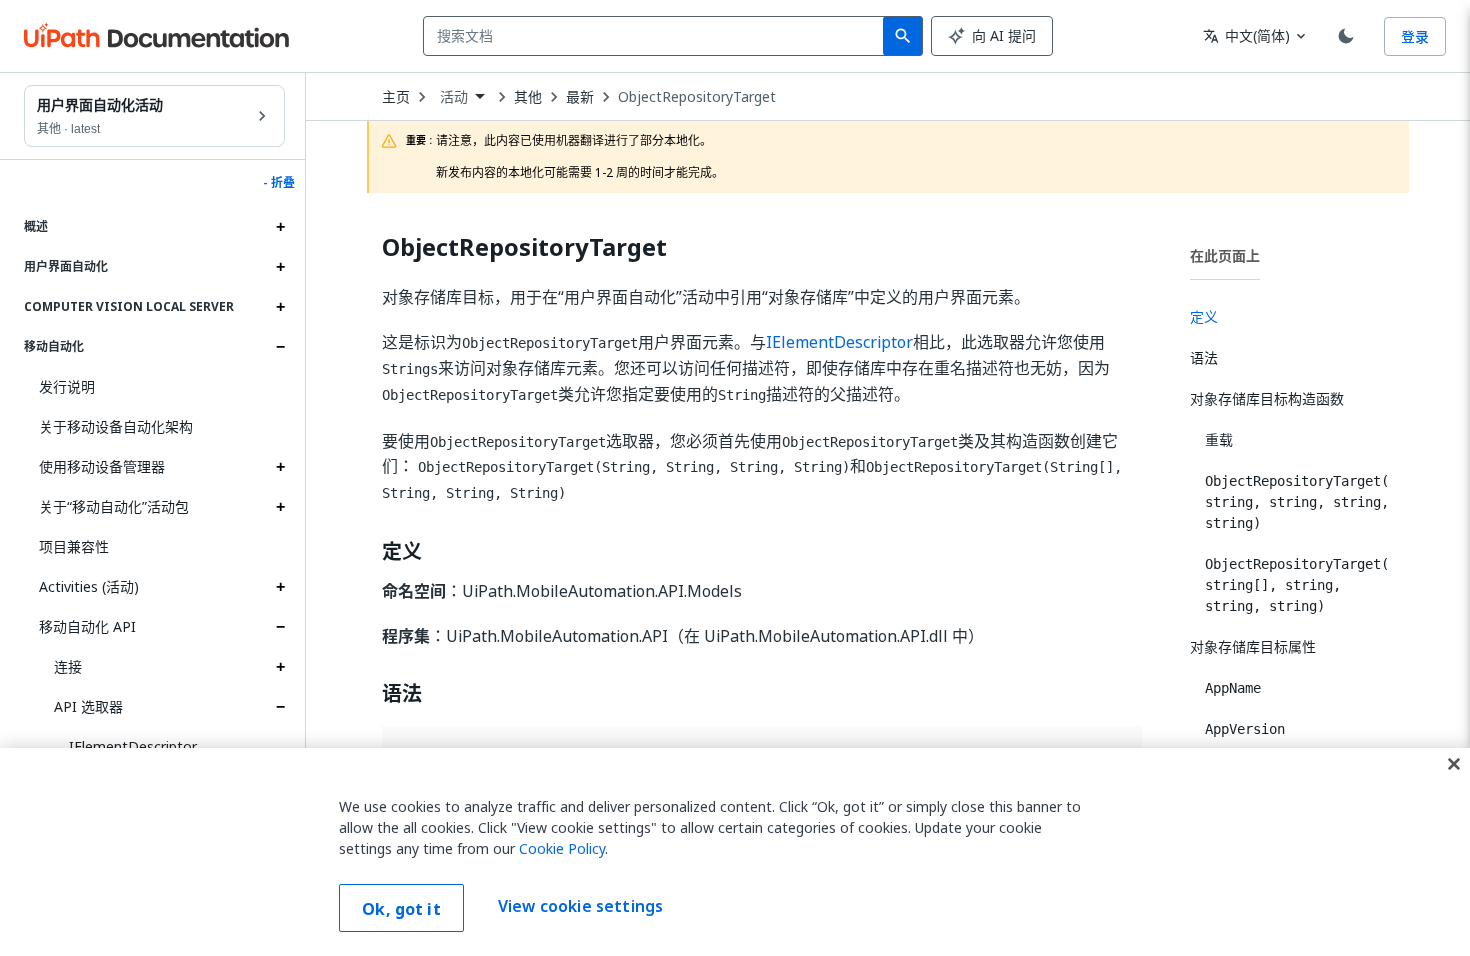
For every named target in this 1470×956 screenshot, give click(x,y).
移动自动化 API (87, 626)
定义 (402, 552)
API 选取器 (88, 706)
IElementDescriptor (133, 746)
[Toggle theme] (1346, 36)
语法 (402, 694)
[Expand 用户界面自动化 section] (280, 267)
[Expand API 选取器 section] (280, 707)
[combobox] (657, 36)
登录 (1415, 36)
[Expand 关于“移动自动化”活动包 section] (280, 507)
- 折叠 (279, 183)
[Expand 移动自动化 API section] (280, 627)
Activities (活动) (89, 586)
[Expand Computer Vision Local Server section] (280, 307)
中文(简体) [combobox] (1246, 35)
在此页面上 (1225, 255)
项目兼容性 (74, 546)
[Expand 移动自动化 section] (280, 347)
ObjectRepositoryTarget (697, 97)
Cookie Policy (562, 848)
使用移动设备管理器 (102, 466)
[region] (735, 852)
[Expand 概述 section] (280, 227)
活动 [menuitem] (454, 97)
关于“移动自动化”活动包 (114, 506)
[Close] (1454, 764)
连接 (68, 666)
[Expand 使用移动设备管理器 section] (280, 467)
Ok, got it (401, 909)
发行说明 (67, 386)
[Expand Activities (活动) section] (280, 587)
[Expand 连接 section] (280, 667)
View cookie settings (580, 906)
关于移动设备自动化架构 (116, 426)
